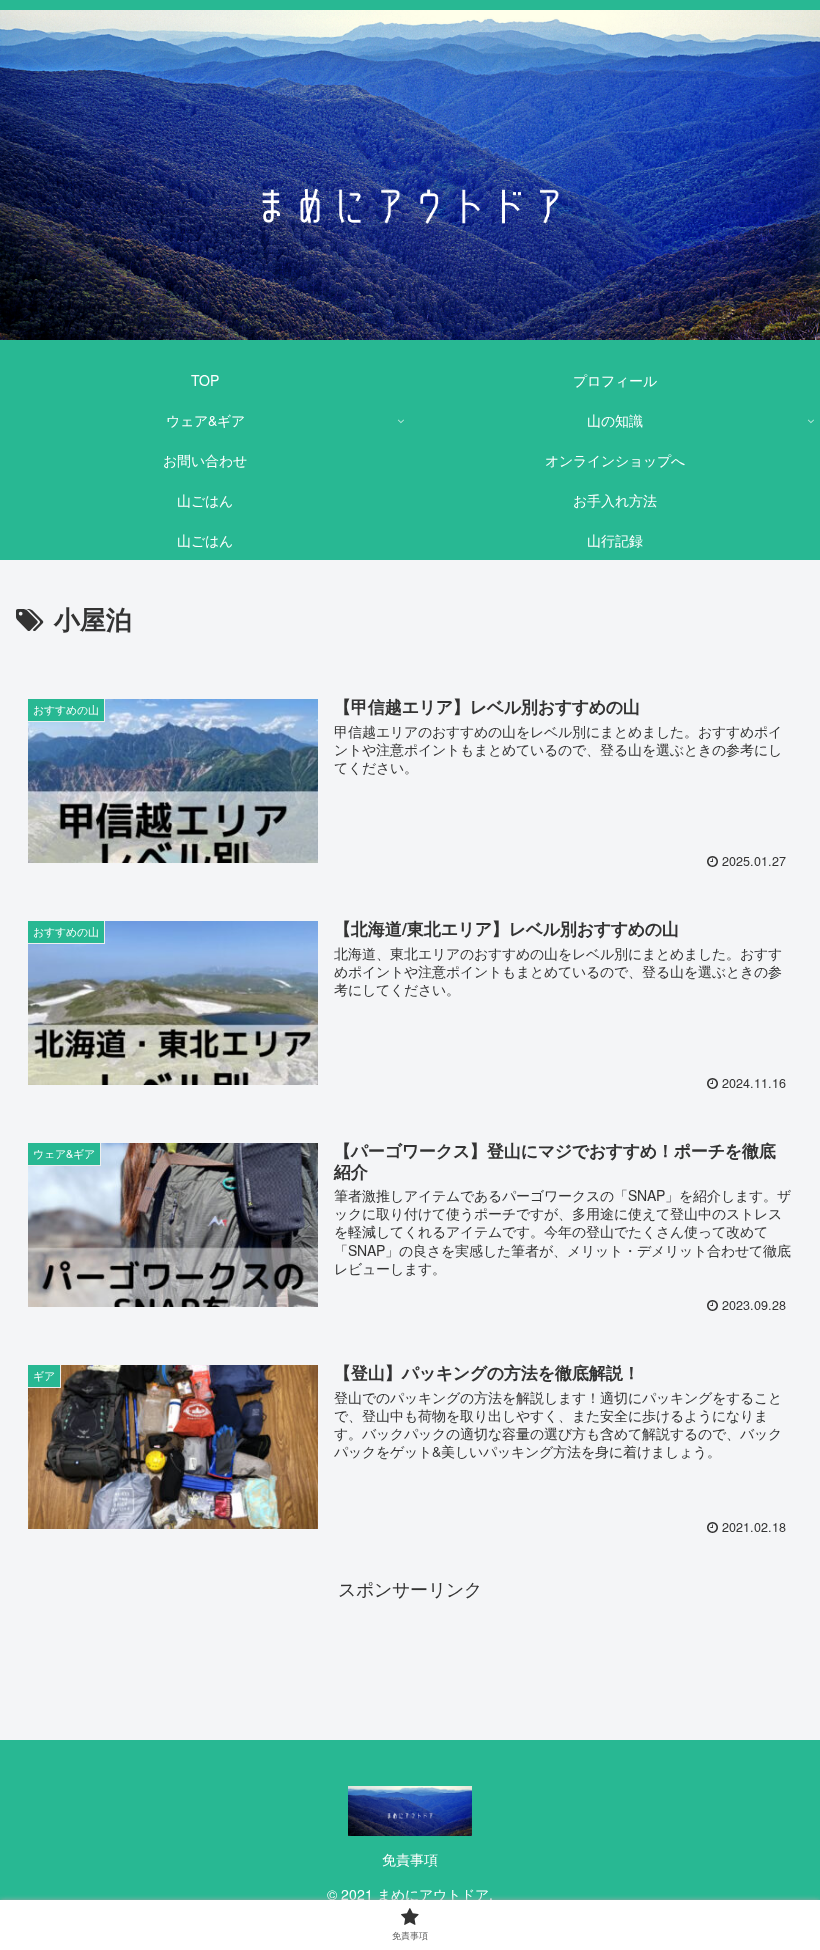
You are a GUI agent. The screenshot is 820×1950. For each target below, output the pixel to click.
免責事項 (410, 1859)
